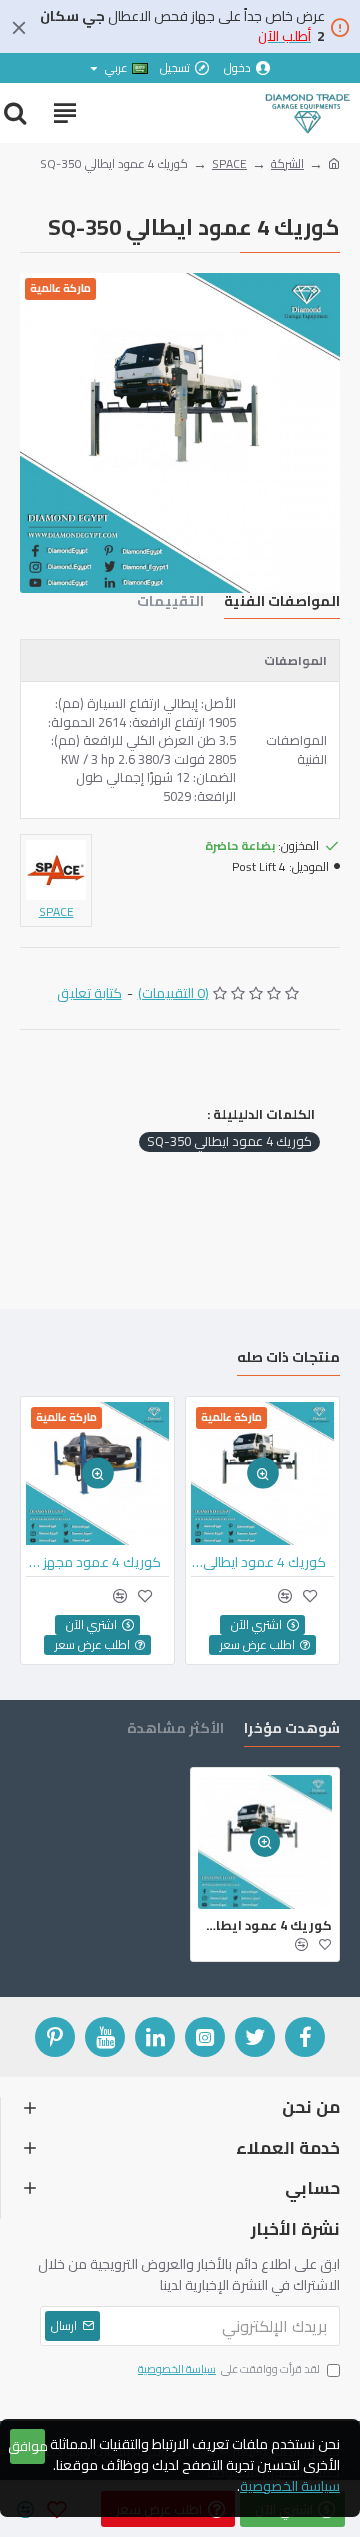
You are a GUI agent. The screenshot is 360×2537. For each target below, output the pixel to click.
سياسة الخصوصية (290, 2486)
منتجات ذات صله (288, 1359)
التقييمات (170, 603)
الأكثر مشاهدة (175, 1730)
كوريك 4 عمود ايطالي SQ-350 (229, 1142)
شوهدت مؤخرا (292, 1730)
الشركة (287, 164)
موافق (27, 2446)
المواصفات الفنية (282, 603)
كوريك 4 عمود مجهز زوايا (93, 1562)
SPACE (229, 164)
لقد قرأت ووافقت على (229, 2370)
